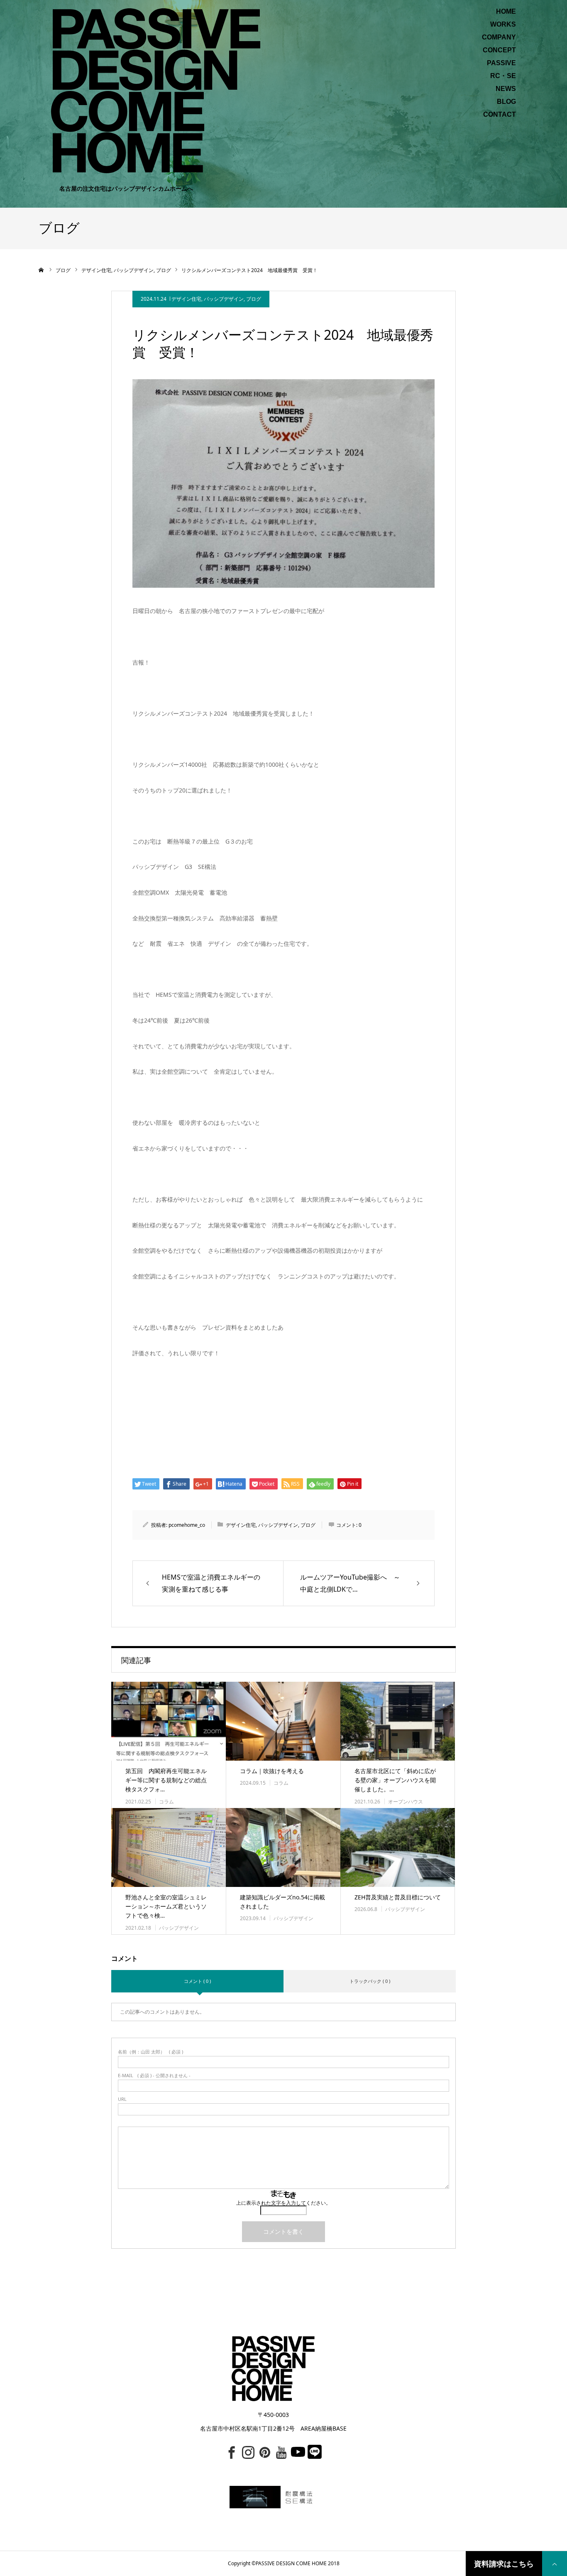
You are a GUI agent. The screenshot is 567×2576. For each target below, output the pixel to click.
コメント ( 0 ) (197, 1981)
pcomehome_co (187, 1525)
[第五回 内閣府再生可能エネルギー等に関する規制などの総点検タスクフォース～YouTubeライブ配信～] (169, 1721)
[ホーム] (42, 270)
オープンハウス (406, 1802)
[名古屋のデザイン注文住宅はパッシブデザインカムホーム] (156, 90)
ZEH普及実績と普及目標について (398, 1897)
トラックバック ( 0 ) (370, 1981)
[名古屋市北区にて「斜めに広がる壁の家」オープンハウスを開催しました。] (398, 1721)
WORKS (503, 25)
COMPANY (499, 37)
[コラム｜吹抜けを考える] (283, 1721)
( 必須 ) (150, 2052)
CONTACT (500, 115)
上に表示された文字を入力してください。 (283, 2203)
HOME (506, 12)
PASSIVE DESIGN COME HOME (291, 2563)
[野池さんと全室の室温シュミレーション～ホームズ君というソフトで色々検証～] (169, 1847)
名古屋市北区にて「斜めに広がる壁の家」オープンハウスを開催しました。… (395, 1780)
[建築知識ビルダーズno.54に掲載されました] (283, 1847)
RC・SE (503, 76)
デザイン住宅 (186, 299)
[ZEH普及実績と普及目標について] (398, 1847)
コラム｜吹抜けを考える (272, 1771)
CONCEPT (499, 50)
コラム (166, 1802)
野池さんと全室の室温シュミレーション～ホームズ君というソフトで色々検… (166, 1906)
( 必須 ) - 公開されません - (154, 2075)
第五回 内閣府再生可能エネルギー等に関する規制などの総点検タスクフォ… (166, 1780)
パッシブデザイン (224, 299)
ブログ (254, 299)
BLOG (506, 102)
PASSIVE (501, 63)
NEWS (506, 89)
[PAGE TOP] (555, 2564)
